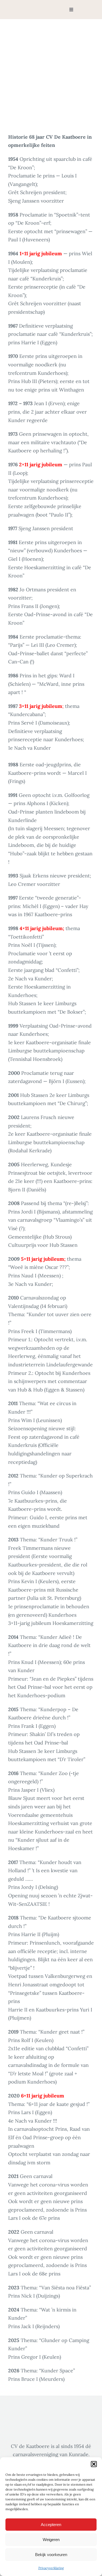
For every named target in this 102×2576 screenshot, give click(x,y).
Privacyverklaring (51, 2568)
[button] (94, 2464)
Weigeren (51, 2540)
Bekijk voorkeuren (51, 2555)
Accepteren (51, 2525)
